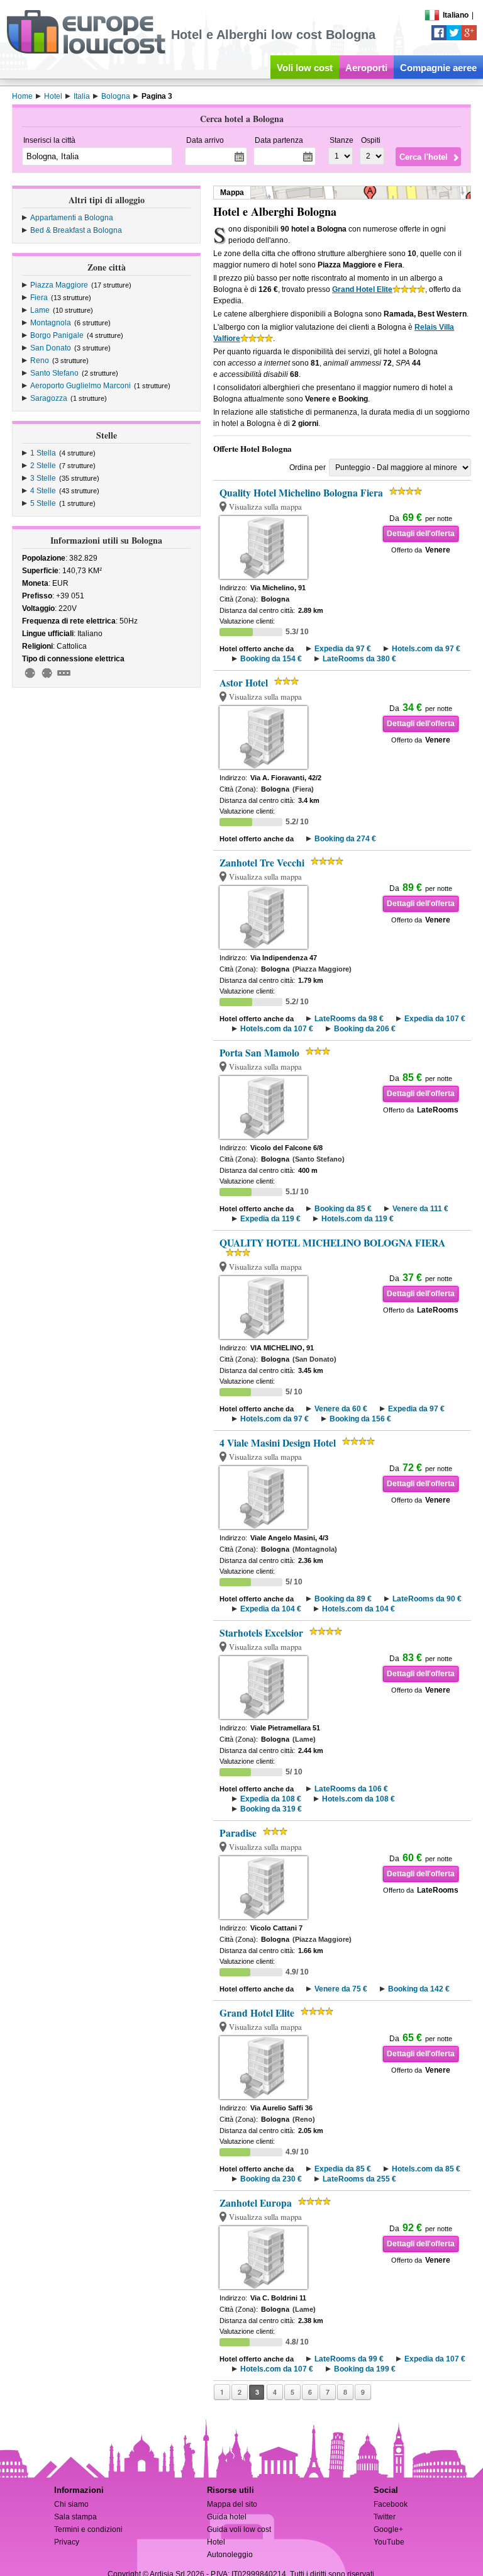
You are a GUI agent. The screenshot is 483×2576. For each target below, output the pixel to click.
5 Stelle (43, 503)
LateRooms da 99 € (349, 2359)
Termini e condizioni (88, 2529)
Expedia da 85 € (343, 2169)
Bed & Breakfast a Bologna (76, 230)
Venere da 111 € (420, 1209)
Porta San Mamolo (259, 1053)
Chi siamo (71, 2504)
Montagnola (51, 323)
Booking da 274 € (345, 839)
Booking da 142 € (419, 1989)
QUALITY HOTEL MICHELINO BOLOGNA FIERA (332, 1243)
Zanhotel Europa (256, 2203)
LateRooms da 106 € (351, 1789)
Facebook (391, 2504)
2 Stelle (43, 466)
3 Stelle (43, 478)
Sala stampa (75, 2517)
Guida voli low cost (239, 2529)
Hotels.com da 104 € (358, 1609)
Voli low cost (305, 68)
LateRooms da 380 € (359, 659)
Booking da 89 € (343, 1599)
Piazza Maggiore (59, 285)
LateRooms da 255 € (359, 2179)
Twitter (385, 2517)
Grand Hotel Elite (362, 289)
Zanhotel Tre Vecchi (262, 863)
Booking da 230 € (271, 2179)
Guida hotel (227, 2517)
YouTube (389, 2542)
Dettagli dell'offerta (421, 534)
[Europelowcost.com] (86, 52)
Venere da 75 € (341, 1989)
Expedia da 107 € (435, 1019)
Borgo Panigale (57, 335)
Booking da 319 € (271, 1809)
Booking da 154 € (271, 659)
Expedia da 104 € (271, 1609)
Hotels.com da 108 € (358, 1799)
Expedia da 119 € (270, 1219)
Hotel (216, 2542)
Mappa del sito (232, 2504)
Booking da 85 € (343, 1209)
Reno (40, 361)
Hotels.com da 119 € (358, 1219)
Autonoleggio (230, 2555)
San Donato (51, 348)
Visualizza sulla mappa (265, 507)
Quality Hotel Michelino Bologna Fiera (301, 493)
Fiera (39, 298)
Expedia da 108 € (271, 1799)
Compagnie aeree (438, 68)
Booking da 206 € (365, 1029)
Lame (40, 310)
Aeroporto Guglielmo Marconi (80, 386)
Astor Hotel (244, 683)
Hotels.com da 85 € (426, 2169)
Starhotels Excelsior (261, 1633)
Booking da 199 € (365, 2369)
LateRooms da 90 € (427, 1599)
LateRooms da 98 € (349, 1019)
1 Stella (43, 453)
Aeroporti (366, 68)
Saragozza (49, 398)
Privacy (67, 2542)
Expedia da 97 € (343, 649)
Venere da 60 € (341, 1409)
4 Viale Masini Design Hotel (278, 1443)
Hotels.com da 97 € (426, 649)
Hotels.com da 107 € (277, 1029)
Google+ (388, 2529)
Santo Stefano (54, 373)
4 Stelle (43, 491)
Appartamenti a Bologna (72, 218)
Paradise (238, 1833)
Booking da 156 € (360, 1419)
